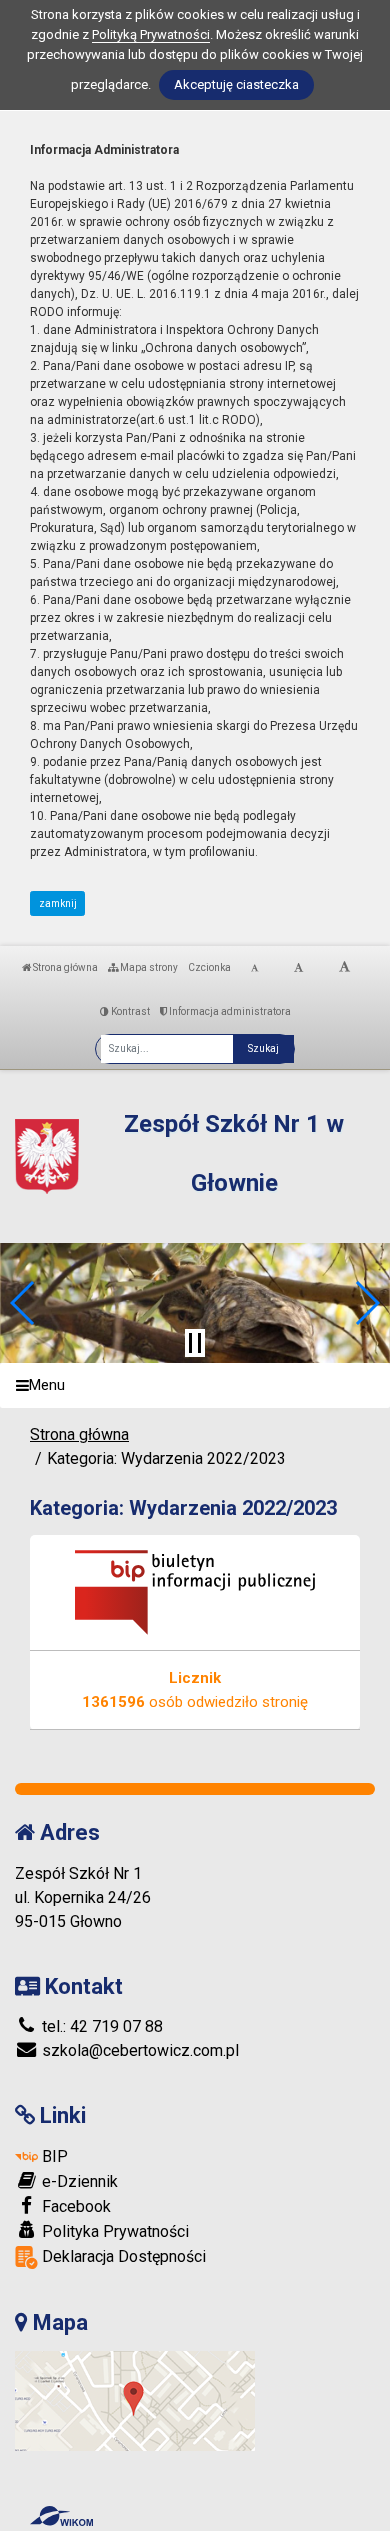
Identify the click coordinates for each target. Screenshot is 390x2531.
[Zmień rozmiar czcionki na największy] (344, 968)
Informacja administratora (229, 1011)
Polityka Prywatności (113, 2231)
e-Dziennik (78, 2181)
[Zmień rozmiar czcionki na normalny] (254, 968)
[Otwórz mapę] (135, 2400)
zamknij (58, 903)
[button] (23, 1303)
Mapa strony (148, 967)
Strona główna (64, 967)
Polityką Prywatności (151, 34)
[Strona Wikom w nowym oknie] (61, 2516)
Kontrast (129, 1011)
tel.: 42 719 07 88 (100, 2026)
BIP (53, 2156)
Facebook (74, 2206)
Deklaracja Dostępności (122, 2256)
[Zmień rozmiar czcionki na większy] (298, 968)
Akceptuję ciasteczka (236, 84)
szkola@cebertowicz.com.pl (138, 2050)
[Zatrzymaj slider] (195, 1343)
